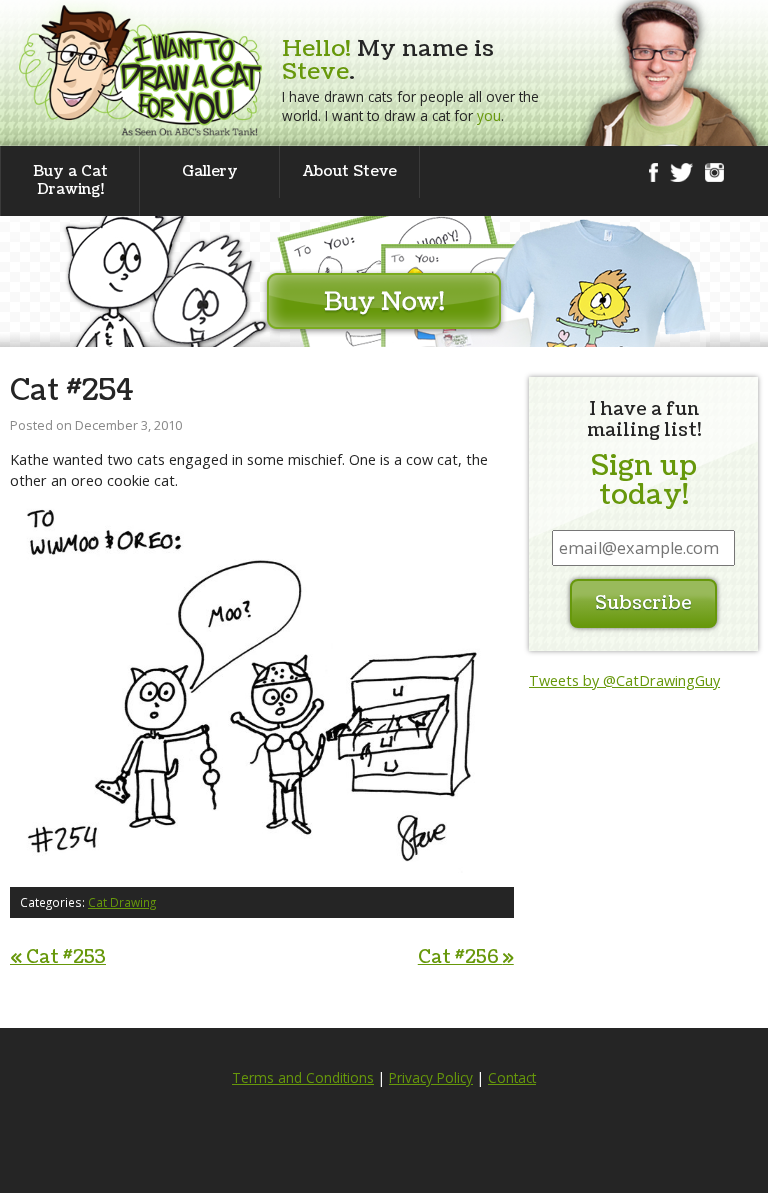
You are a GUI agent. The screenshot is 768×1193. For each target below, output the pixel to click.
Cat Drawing (122, 902)
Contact (512, 1078)
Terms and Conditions (303, 1078)
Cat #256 (466, 957)
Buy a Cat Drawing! (70, 180)
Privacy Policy (431, 1078)
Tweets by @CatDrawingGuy (624, 680)
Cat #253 (58, 957)
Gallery (210, 171)
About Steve (350, 171)
